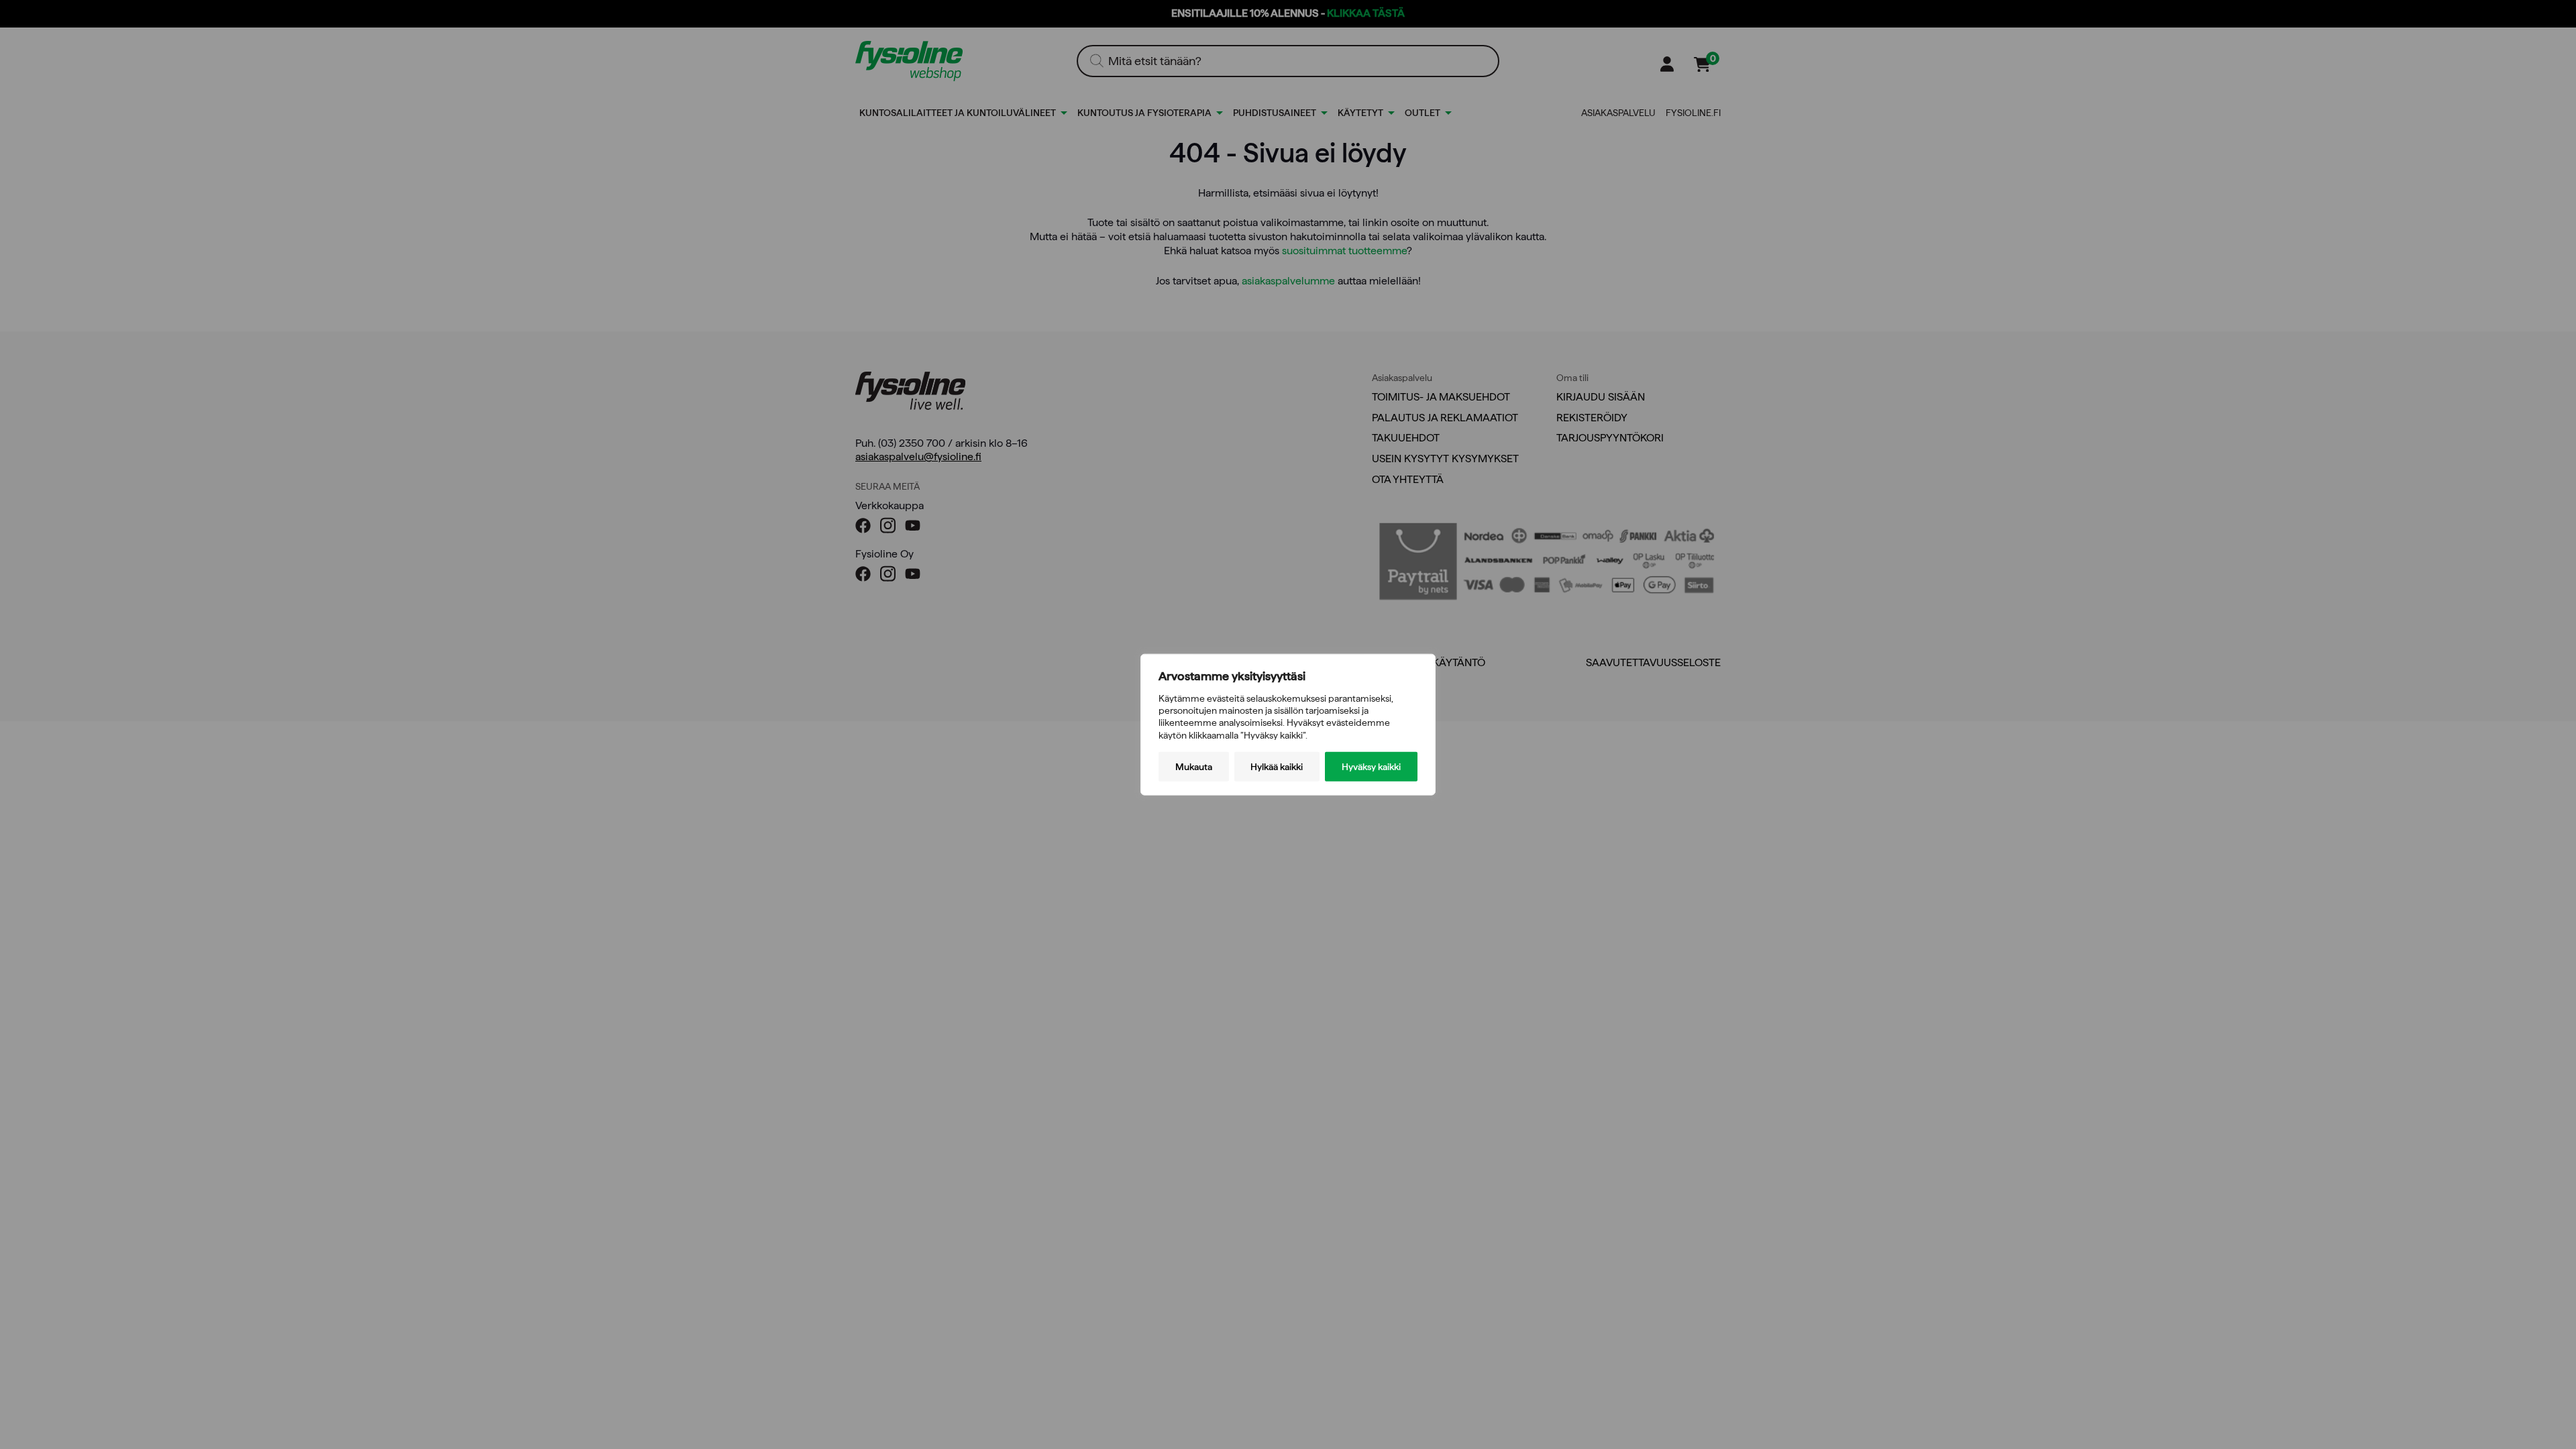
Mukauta (1194, 766)
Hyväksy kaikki (1371, 766)
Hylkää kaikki (1277, 766)
